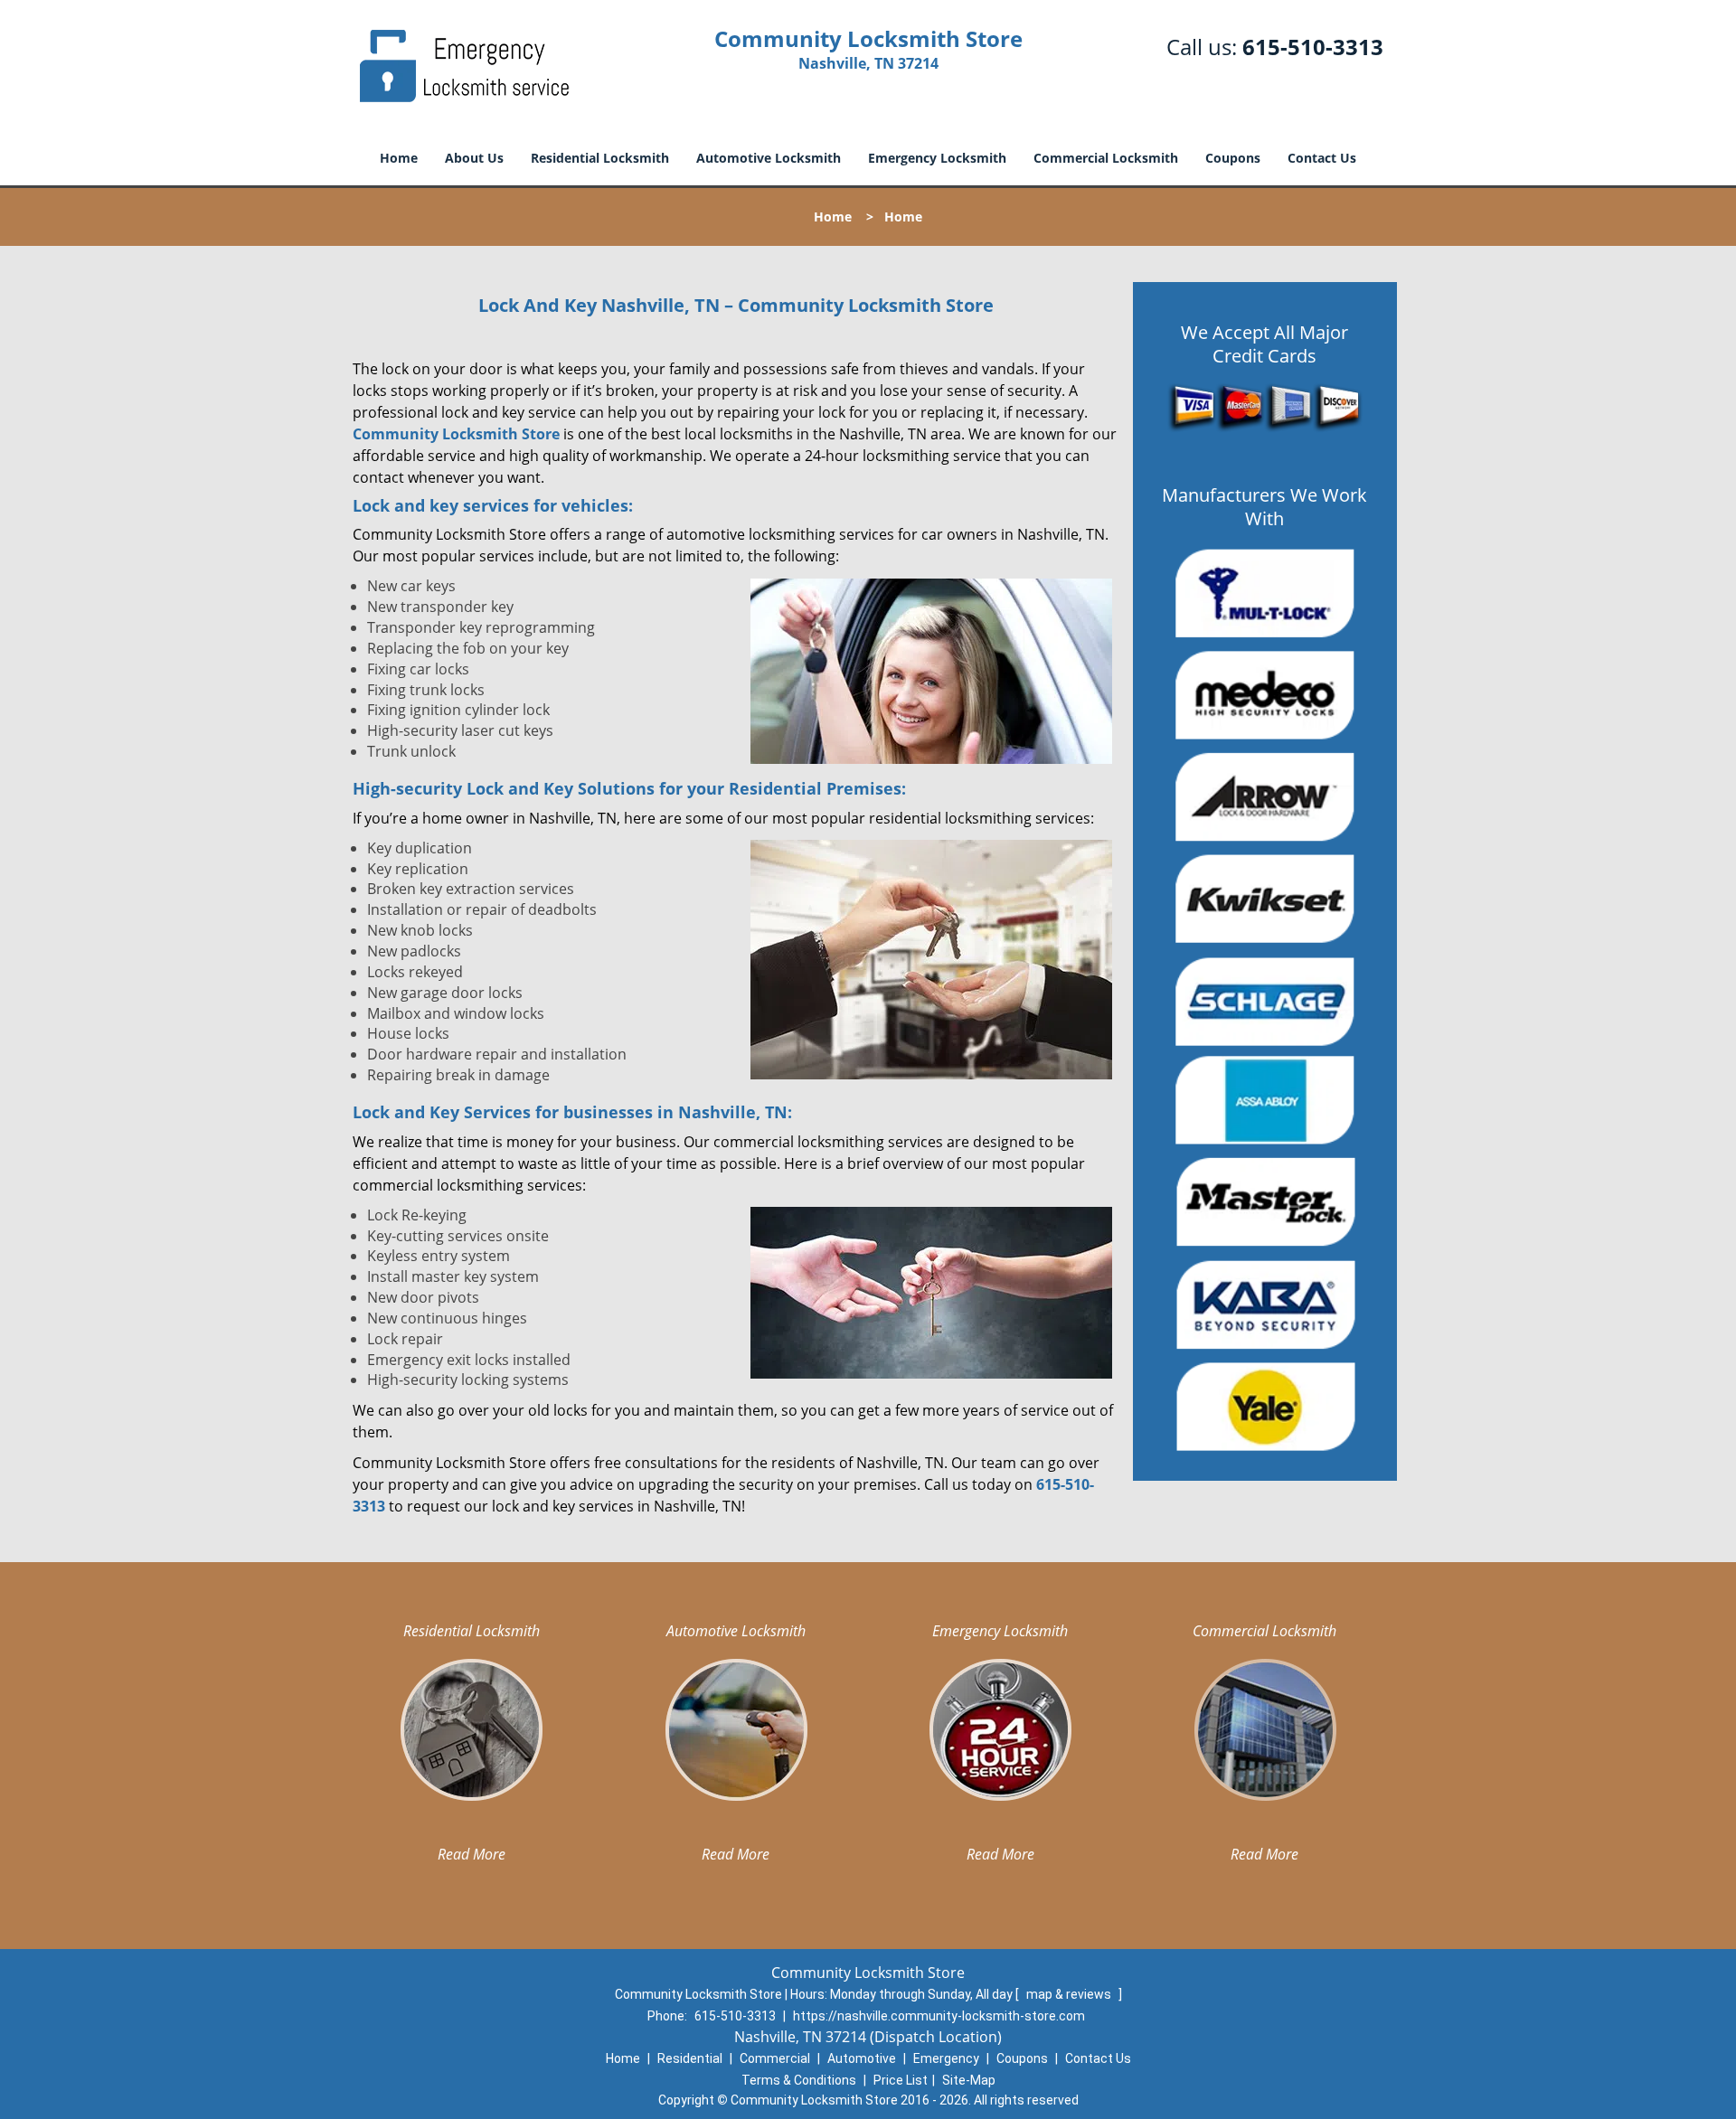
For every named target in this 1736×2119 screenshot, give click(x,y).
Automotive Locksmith (769, 158)
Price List (901, 2080)
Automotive (862, 2058)
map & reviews (1070, 1994)
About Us (474, 158)
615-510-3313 (1313, 47)
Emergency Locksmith (937, 158)
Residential (690, 2058)
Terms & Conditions (799, 2080)
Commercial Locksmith (1106, 158)
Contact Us (1322, 158)
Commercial (775, 2058)
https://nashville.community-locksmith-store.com (939, 2016)
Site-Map (969, 2080)
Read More (472, 1854)
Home (399, 158)
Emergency (946, 2058)
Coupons (1233, 158)
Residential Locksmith (600, 158)
